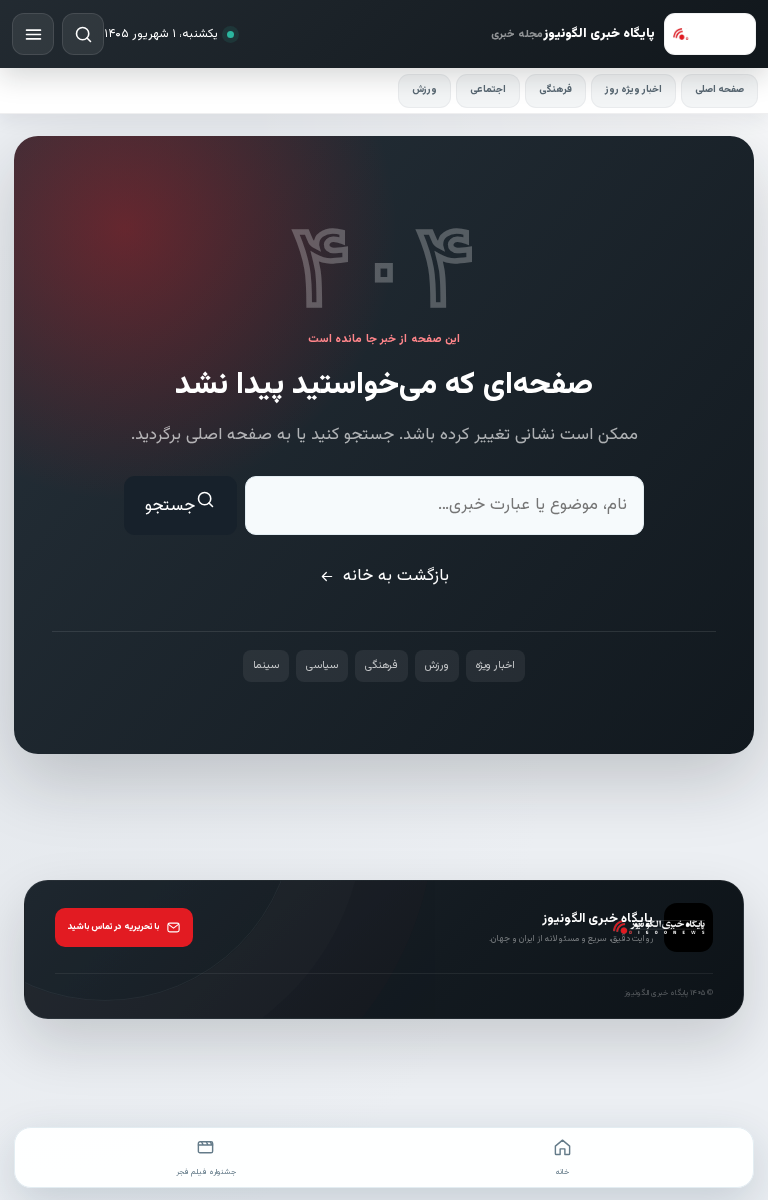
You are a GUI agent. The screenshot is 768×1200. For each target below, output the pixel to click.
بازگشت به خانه (396, 576)
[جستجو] (83, 34)
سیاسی (322, 665)
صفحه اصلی (719, 89)
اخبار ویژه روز (633, 89)
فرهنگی (555, 89)
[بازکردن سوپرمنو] (33, 34)
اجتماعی (488, 89)
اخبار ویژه (495, 665)
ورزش (424, 89)
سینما (266, 665)
